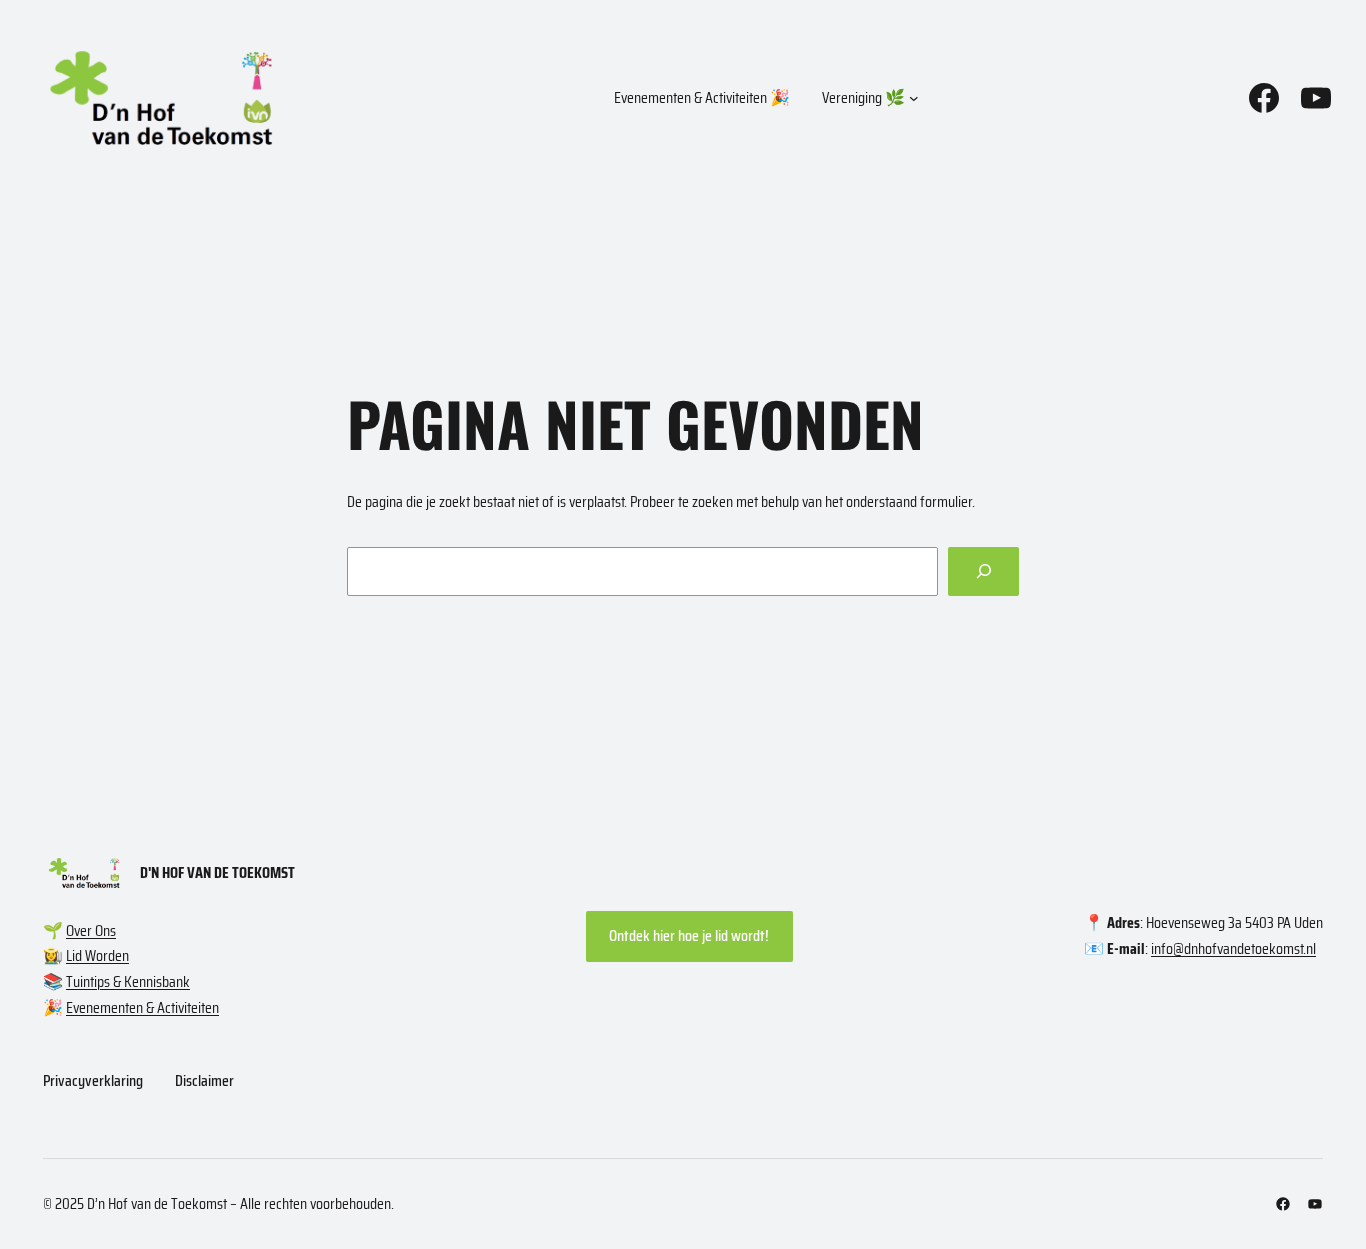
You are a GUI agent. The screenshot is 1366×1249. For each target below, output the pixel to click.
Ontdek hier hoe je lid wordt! (689, 935)
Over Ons (91, 930)
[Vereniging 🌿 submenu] (914, 98)
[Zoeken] (983, 571)
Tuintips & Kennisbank (128, 981)
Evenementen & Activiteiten (142, 1007)
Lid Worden (97, 955)
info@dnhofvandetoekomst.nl (1233, 948)
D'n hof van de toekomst (217, 872)
